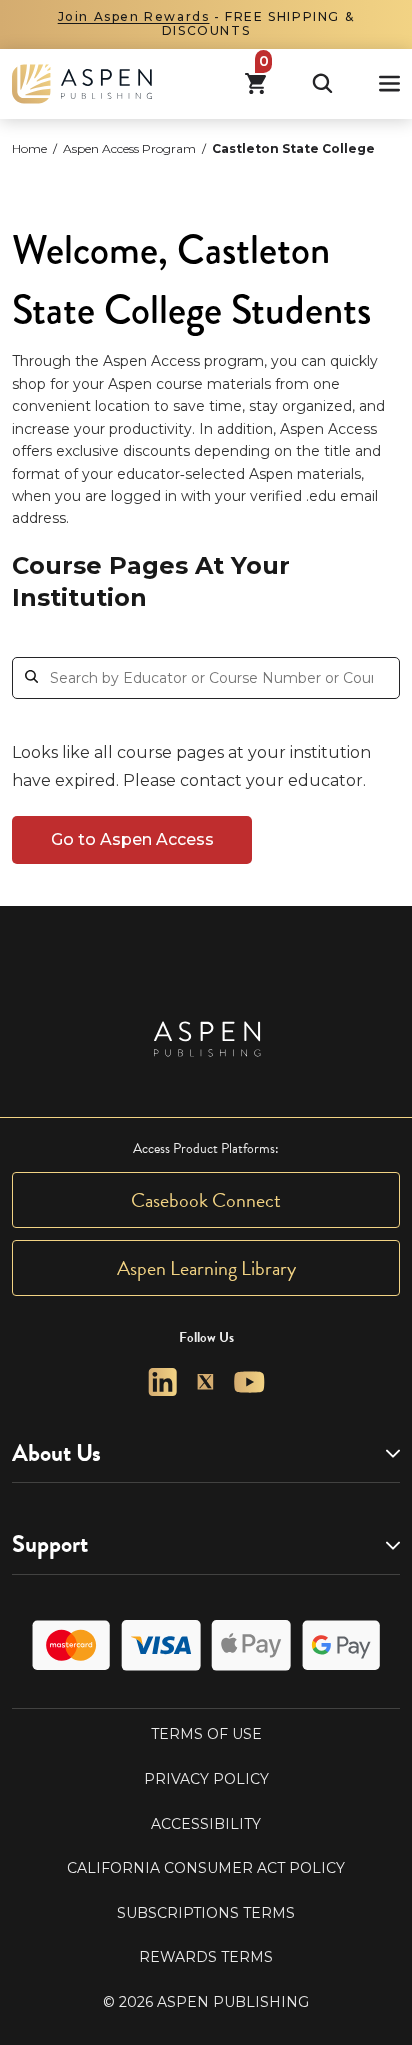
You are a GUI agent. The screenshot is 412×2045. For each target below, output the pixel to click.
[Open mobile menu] (389, 83)
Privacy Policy (206, 1779)
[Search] (322, 83)
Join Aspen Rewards (134, 16)
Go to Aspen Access (132, 839)
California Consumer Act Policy (206, 1868)
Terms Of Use (206, 1734)
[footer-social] (162, 1382)
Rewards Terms (206, 1957)
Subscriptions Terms (206, 1913)
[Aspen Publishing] (82, 84)
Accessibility (206, 1824)
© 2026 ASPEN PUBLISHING (206, 2002)
